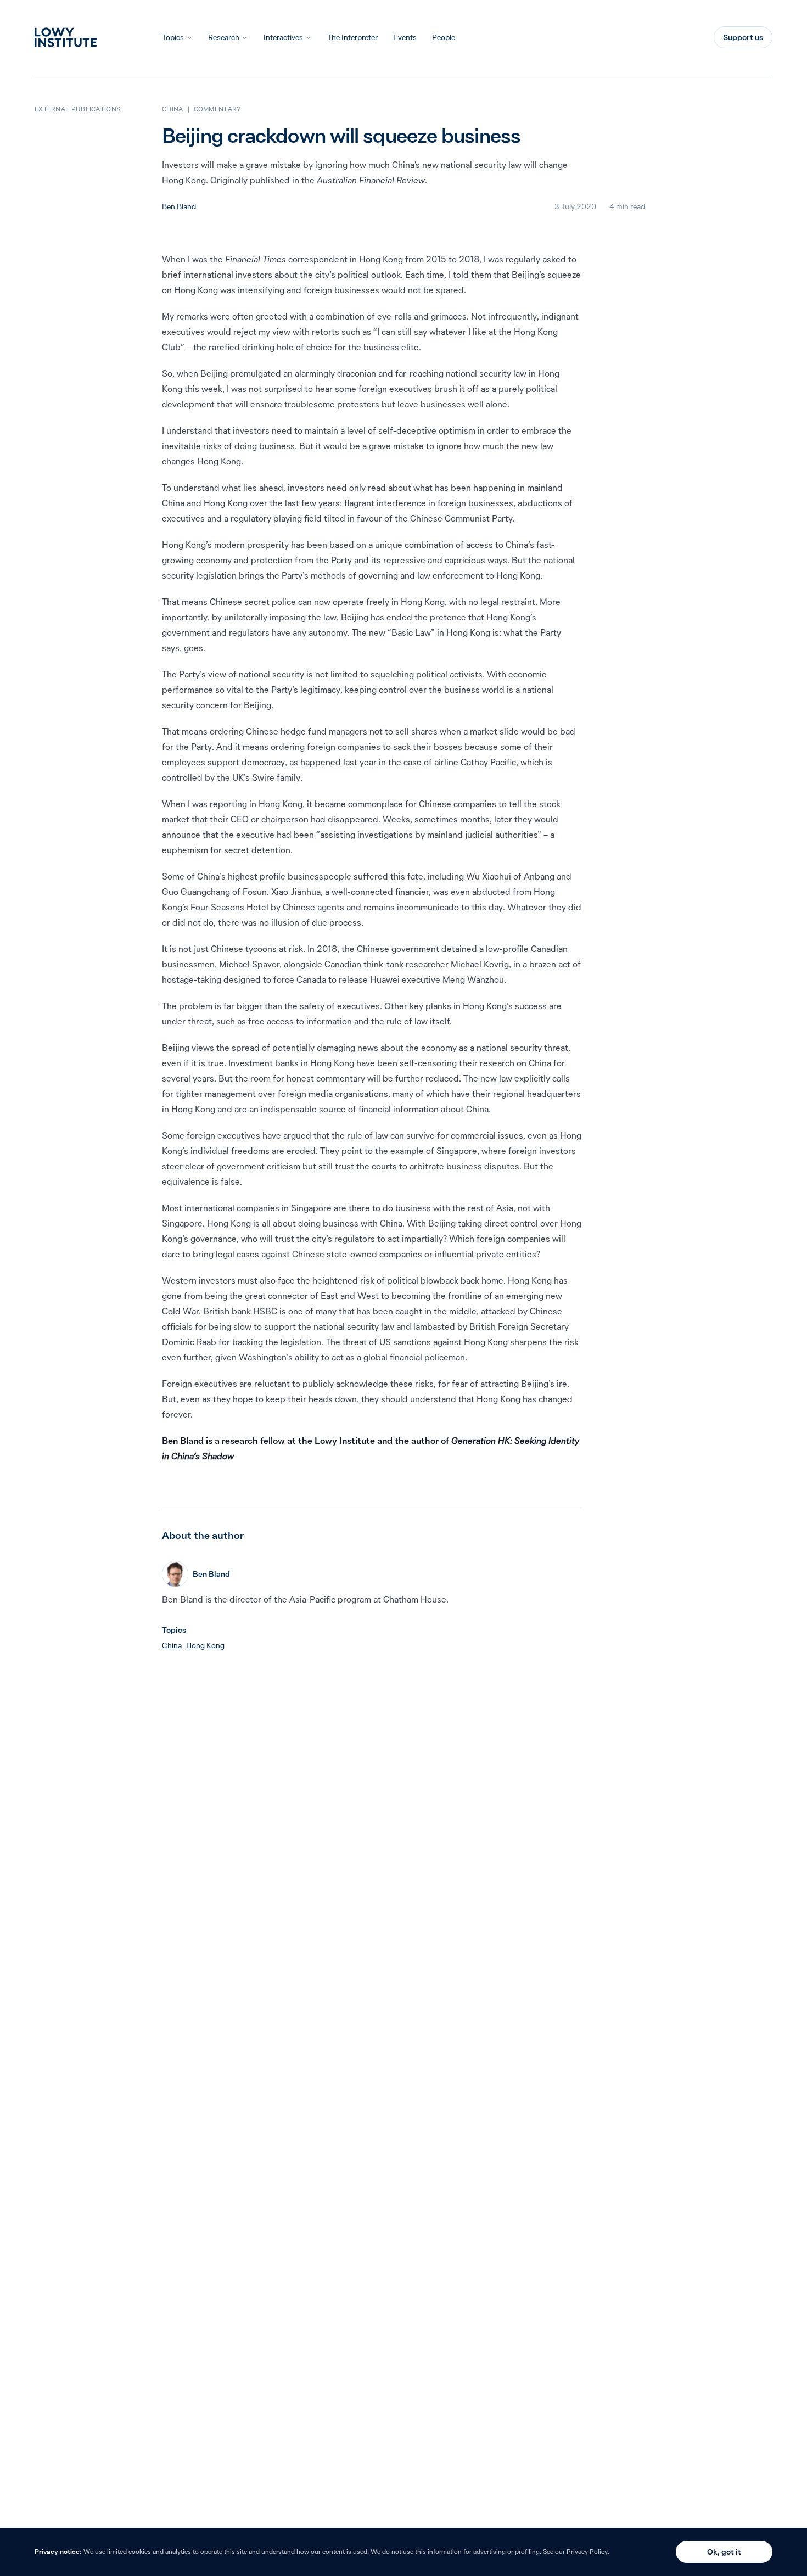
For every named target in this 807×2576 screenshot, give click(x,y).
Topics (173, 37)
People (444, 37)
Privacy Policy (587, 2552)
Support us (743, 37)
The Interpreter (352, 37)
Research (224, 37)
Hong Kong (205, 1645)
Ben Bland (179, 206)
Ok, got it (724, 2552)
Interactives (283, 37)
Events (405, 37)
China (172, 1645)
